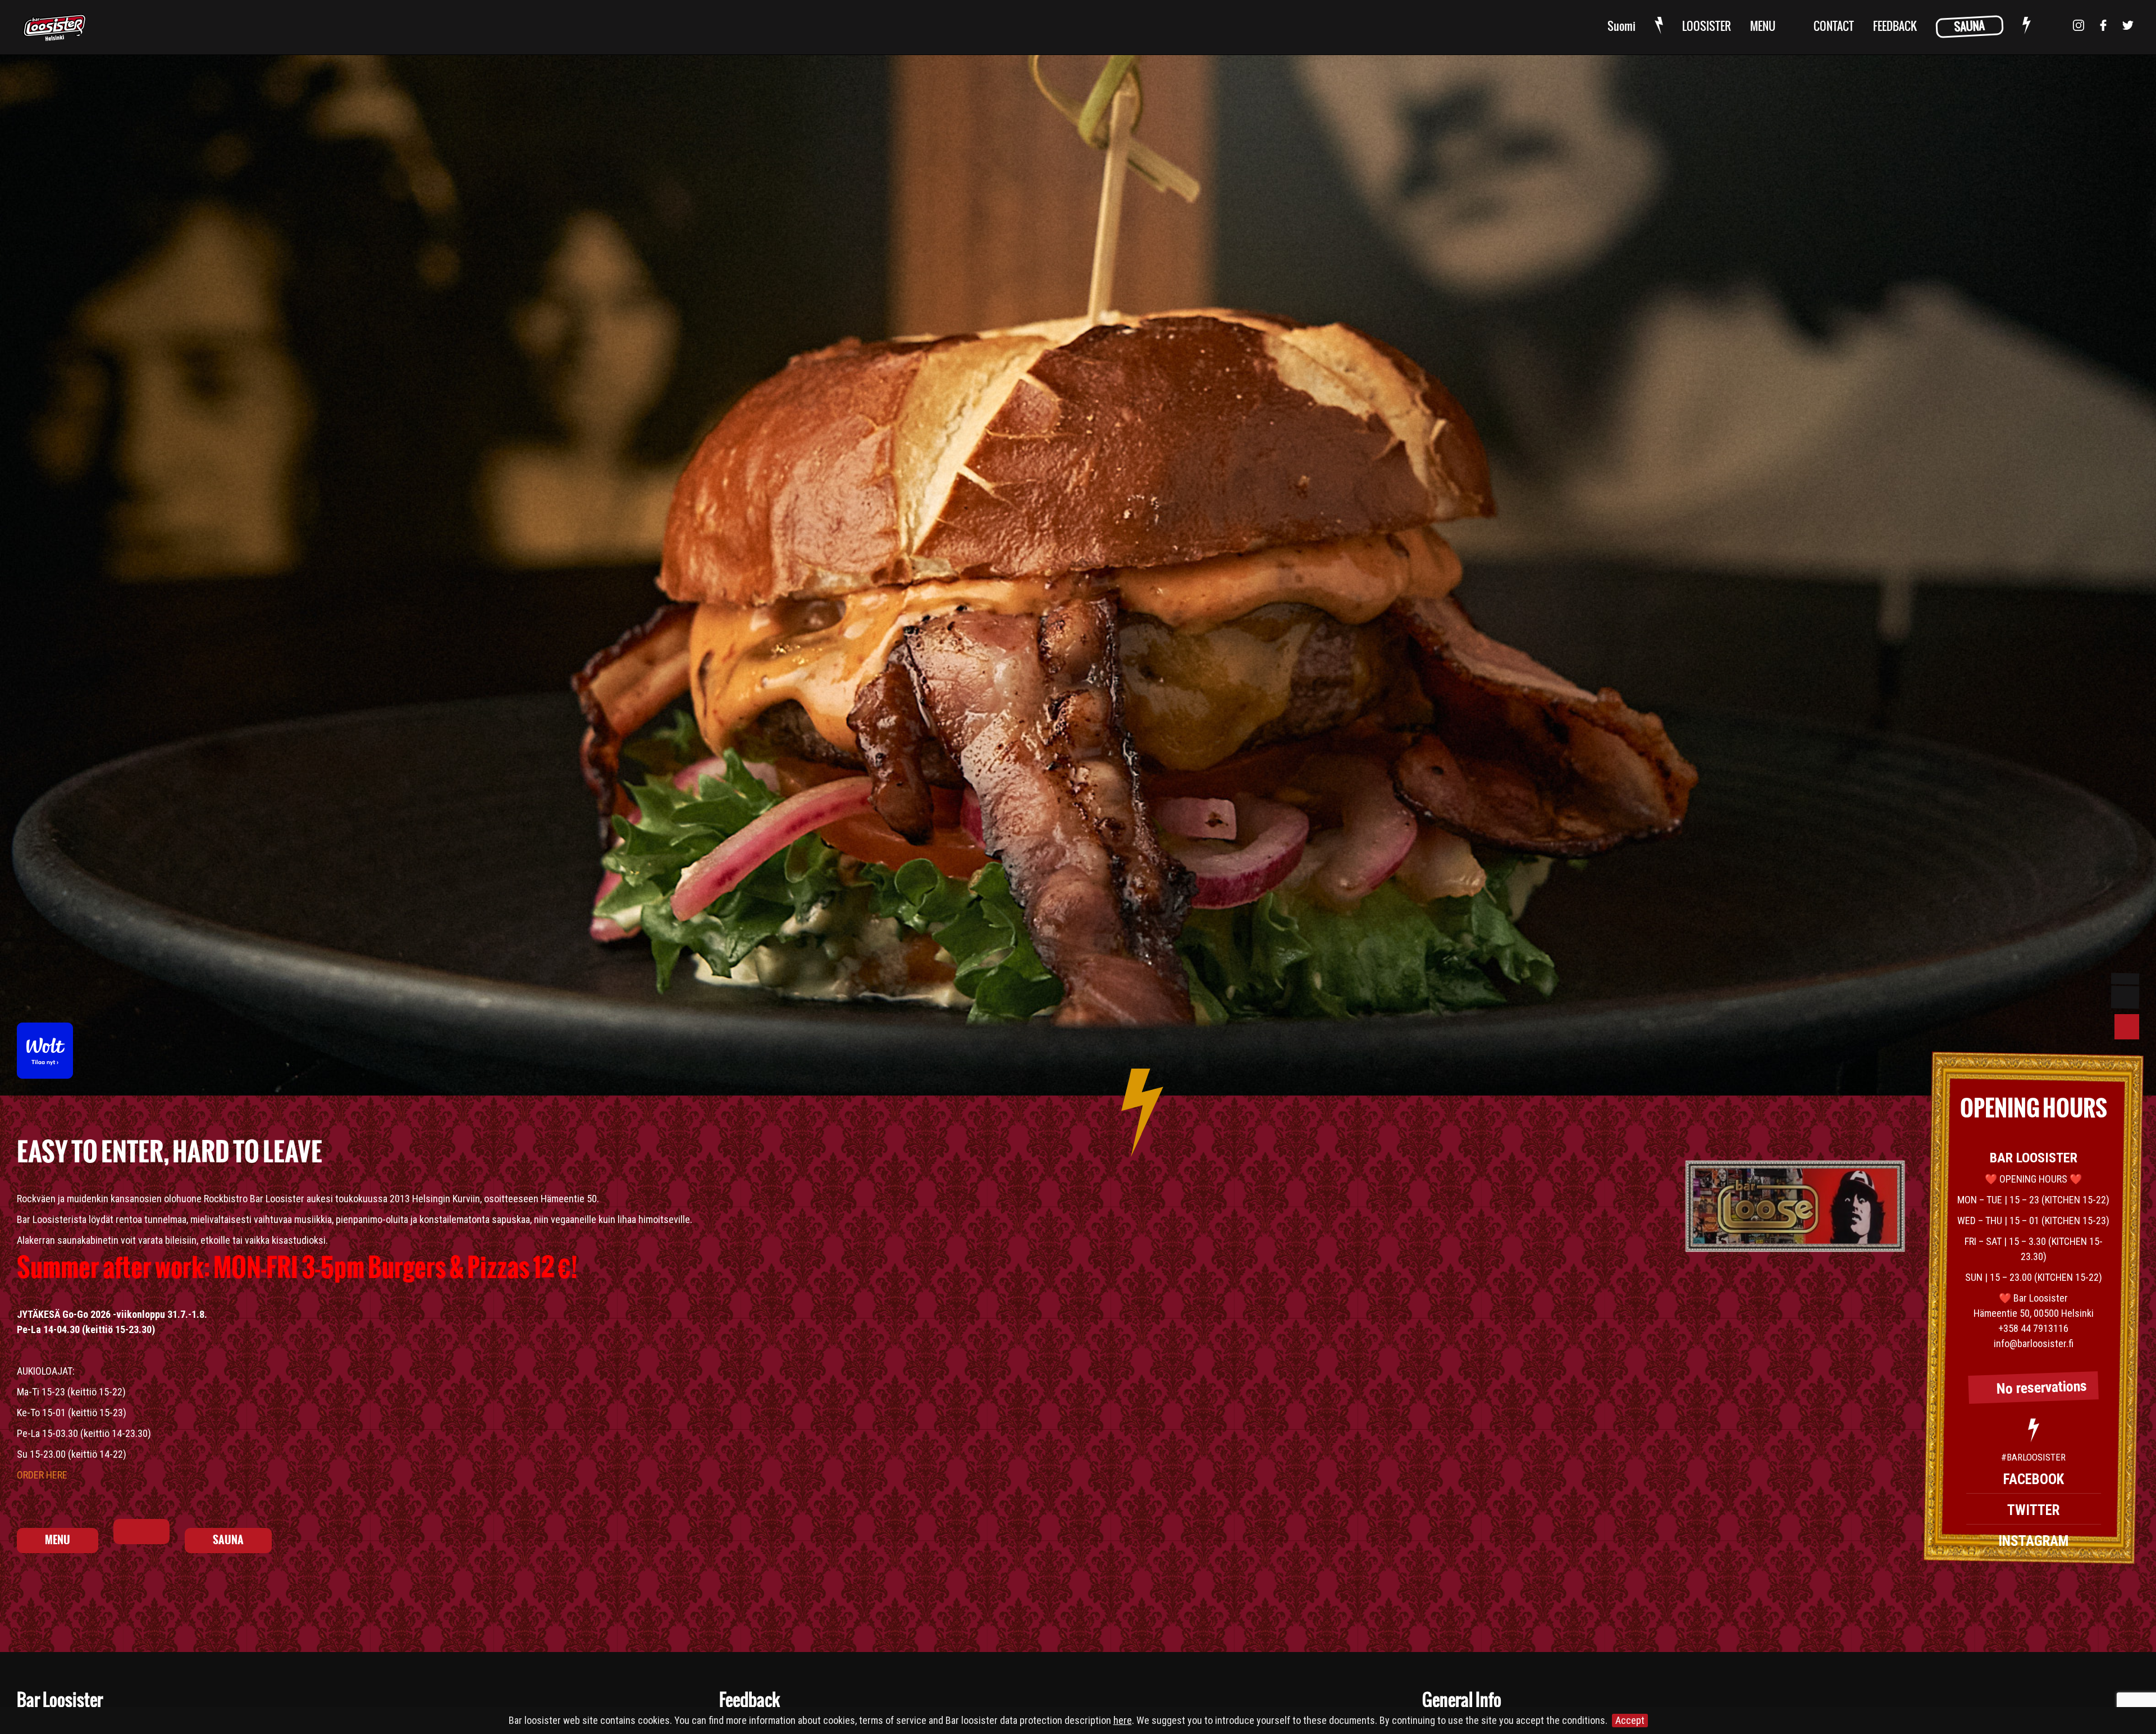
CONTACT (1834, 27)
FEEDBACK (1895, 27)
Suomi (1621, 27)
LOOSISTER (1707, 27)
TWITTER (2033, 1510)
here (1123, 1720)
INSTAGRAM (2033, 1541)
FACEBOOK (2034, 1479)
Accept (1630, 1720)
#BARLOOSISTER (2033, 1457)
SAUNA (1969, 27)
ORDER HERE (42, 1475)
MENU (1763, 27)
